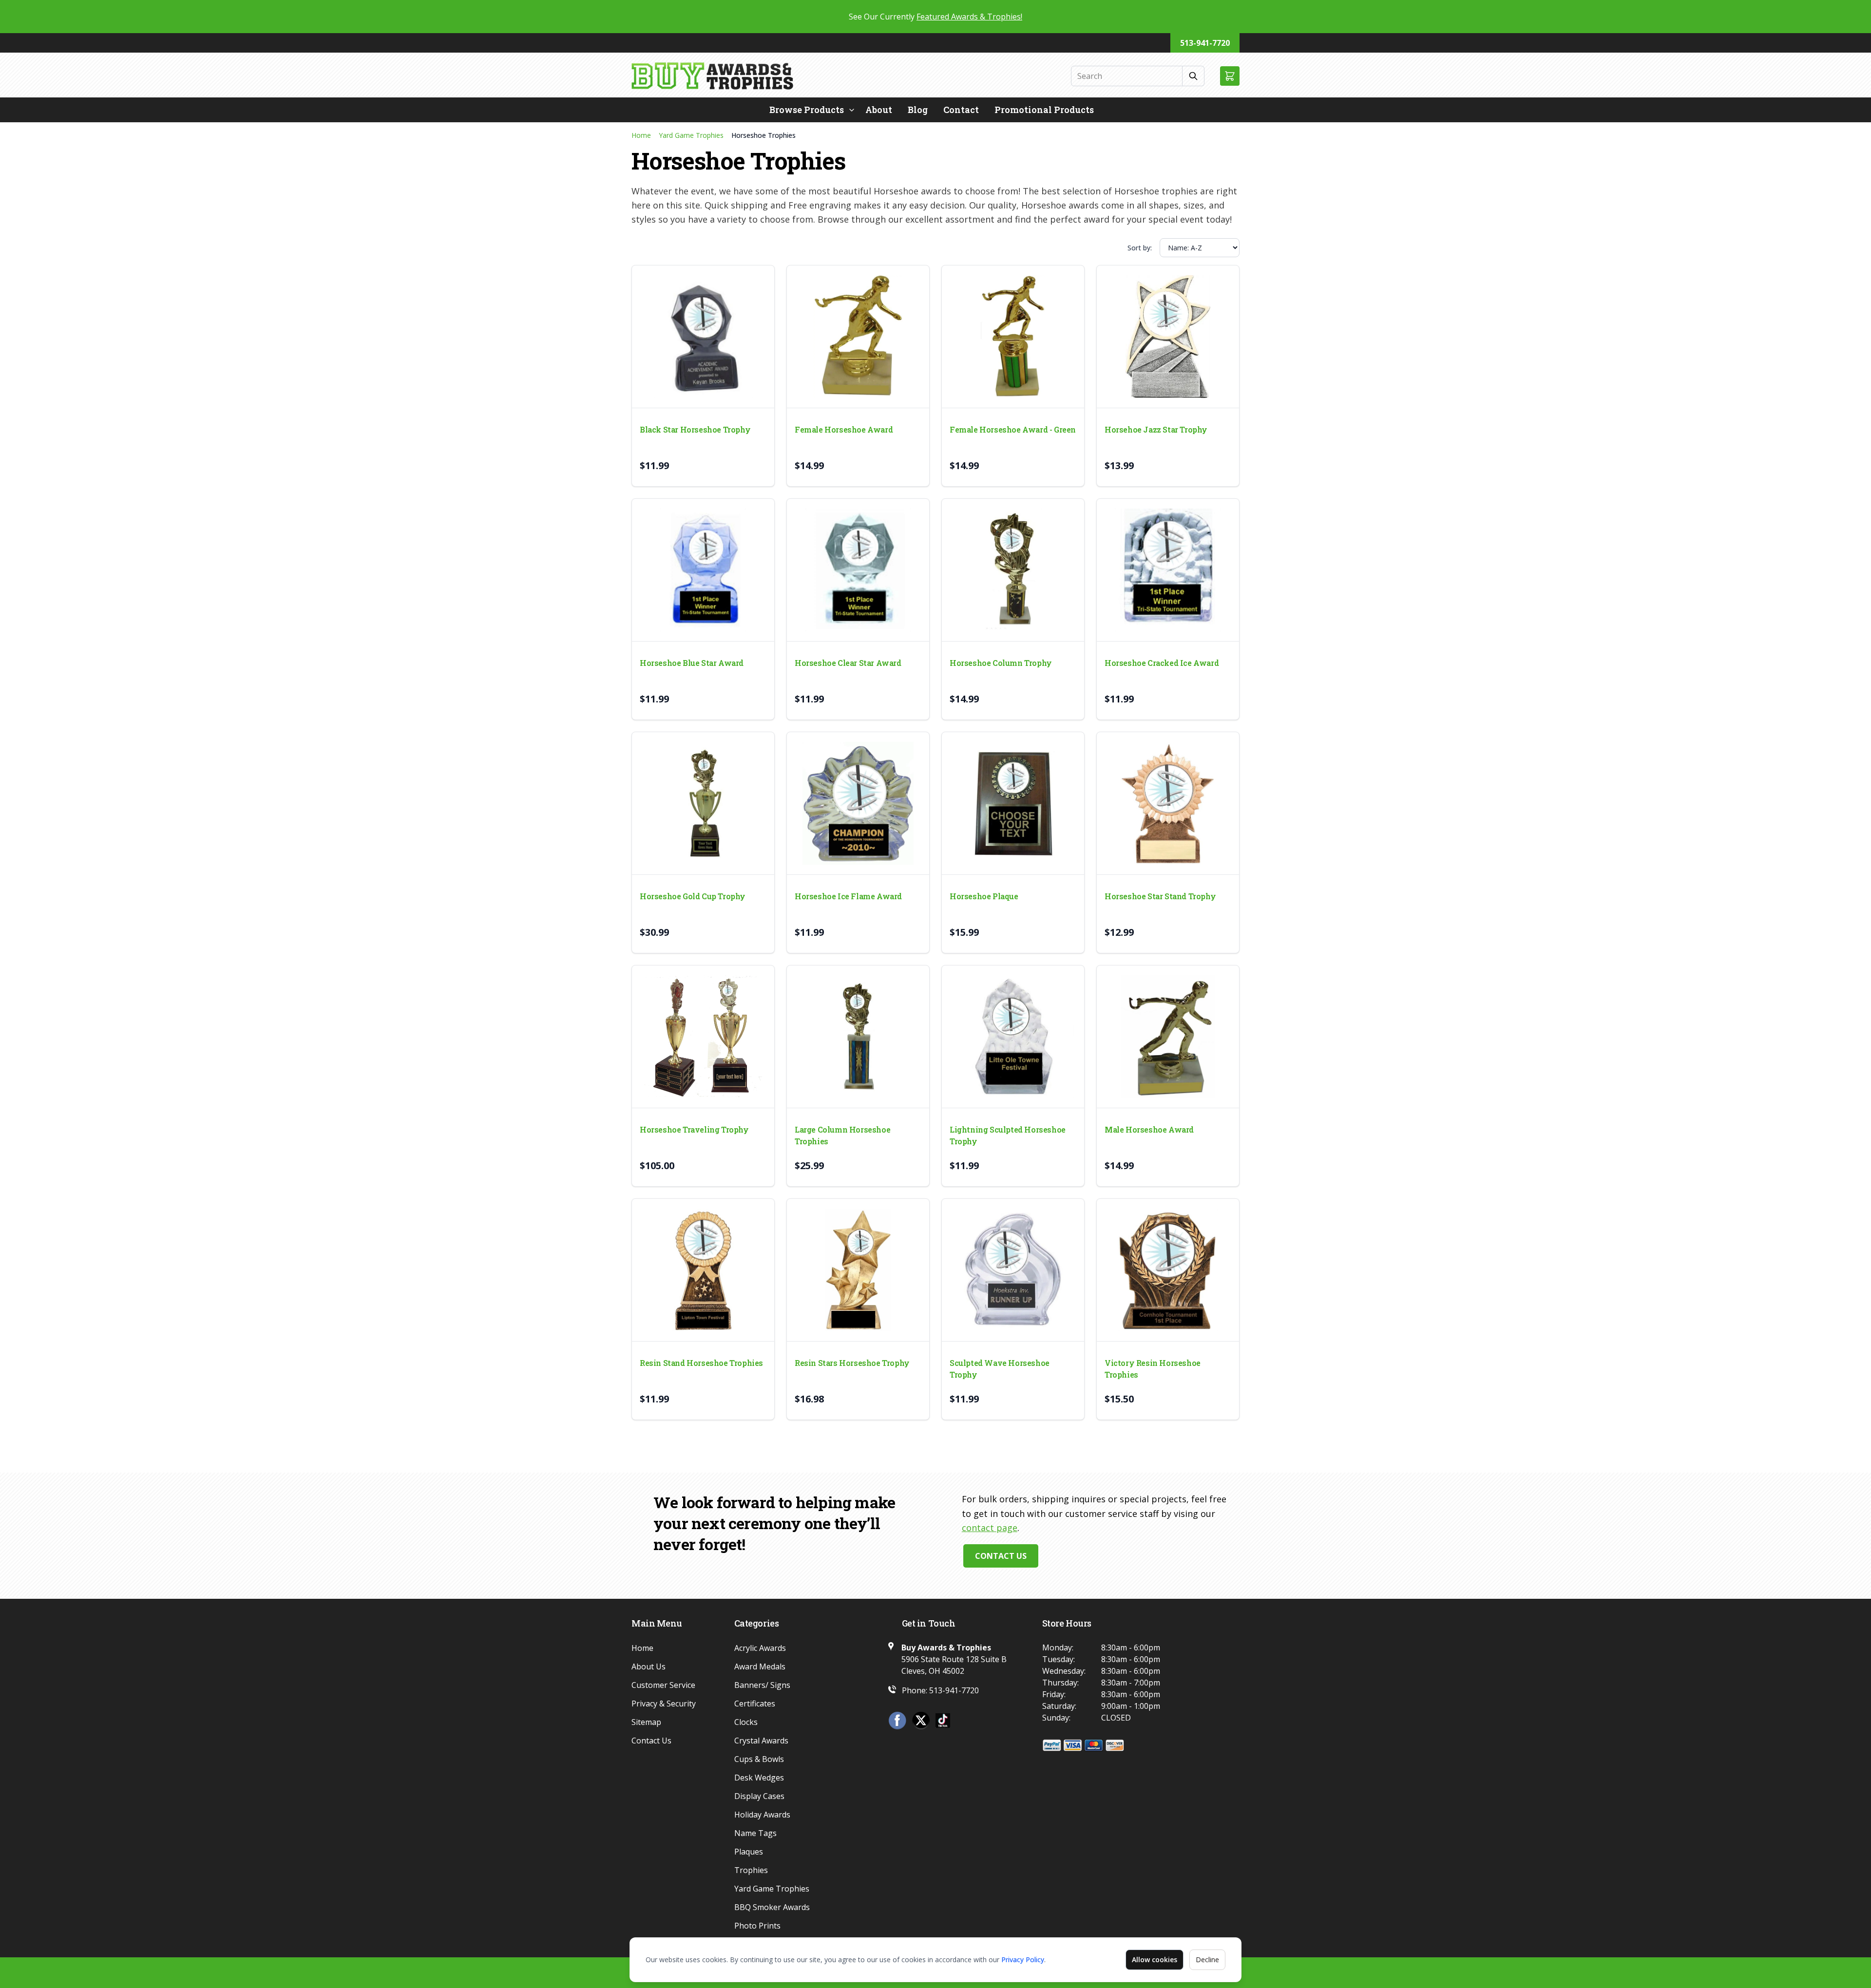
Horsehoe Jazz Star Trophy (1156, 429)
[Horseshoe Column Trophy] (1013, 570)
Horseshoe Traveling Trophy (694, 1129)
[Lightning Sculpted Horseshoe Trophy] (1013, 1037)
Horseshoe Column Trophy (1001, 663)
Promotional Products (1044, 110)
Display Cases (759, 1796)
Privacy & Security (664, 1704)
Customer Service (663, 1685)
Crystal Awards (761, 1741)
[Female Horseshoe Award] (858, 337)
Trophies (751, 1870)
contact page (990, 1528)
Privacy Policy (1023, 1960)
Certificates (755, 1704)
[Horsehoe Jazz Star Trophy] (1168, 337)
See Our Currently (935, 17)
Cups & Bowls (759, 1759)
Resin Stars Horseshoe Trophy (852, 1363)
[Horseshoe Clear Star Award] (858, 570)
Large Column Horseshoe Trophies (842, 1135)
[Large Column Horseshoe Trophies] (858, 1037)
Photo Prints (757, 1926)
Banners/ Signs (762, 1685)
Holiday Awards (762, 1815)
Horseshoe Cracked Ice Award (1162, 663)
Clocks (746, 1722)
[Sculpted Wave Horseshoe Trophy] (1013, 1270)
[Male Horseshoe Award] (1168, 1037)
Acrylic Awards (760, 1648)
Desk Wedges (759, 1778)
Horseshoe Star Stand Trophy (1160, 896)
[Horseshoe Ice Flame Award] (858, 803)
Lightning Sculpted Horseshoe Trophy (1008, 1135)
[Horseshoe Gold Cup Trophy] (703, 803)
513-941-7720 (1205, 43)
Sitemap (646, 1722)
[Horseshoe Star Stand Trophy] (1168, 803)
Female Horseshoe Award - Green (1013, 429)
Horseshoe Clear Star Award (848, 663)
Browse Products (807, 110)
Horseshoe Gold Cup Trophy (693, 896)
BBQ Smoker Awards (772, 1907)
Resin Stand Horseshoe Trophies (701, 1363)
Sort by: (1140, 248)
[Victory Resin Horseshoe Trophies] (1168, 1270)
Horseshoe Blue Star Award (692, 663)
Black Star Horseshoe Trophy (695, 429)
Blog (918, 110)
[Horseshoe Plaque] (1013, 803)
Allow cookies (1155, 1960)
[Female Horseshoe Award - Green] (1013, 337)
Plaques (749, 1852)
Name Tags (755, 1833)
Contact (961, 110)
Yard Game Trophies (691, 135)
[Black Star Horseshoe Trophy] (703, 337)
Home (641, 135)
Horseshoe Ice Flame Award (848, 896)
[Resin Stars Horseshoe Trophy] (858, 1270)
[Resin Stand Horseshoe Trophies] (703, 1270)
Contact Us (1001, 1556)
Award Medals (760, 1666)
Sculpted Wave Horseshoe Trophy (1000, 1369)
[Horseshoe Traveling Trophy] (703, 1037)
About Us (649, 1666)
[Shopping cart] (1230, 76)
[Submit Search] (1193, 76)
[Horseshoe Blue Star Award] (703, 570)
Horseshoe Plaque (984, 896)
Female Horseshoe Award (844, 429)
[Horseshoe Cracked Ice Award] (1168, 570)
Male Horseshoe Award (1149, 1129)
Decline (1207, 1960)
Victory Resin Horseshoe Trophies (1153, 1369)
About (879, 110)
